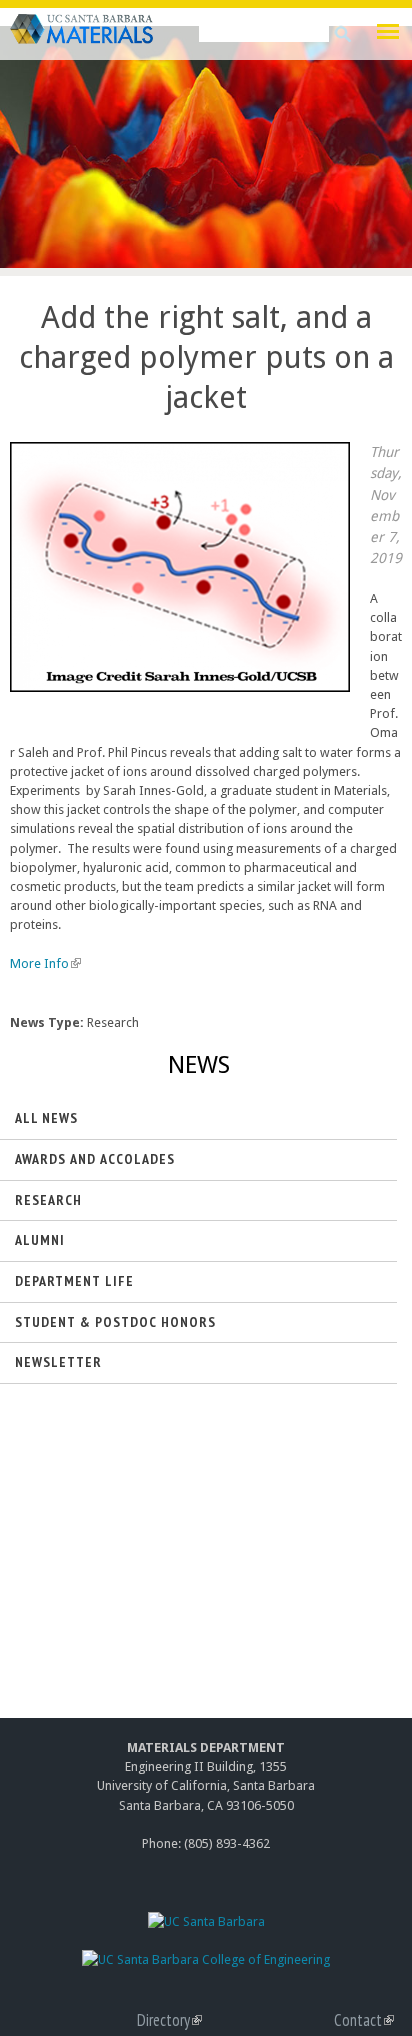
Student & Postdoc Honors (115, 1322)
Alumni (40, 1240)
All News (46, 1118)
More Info (43, 963)
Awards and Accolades (95, 1159)
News (199, 1065)
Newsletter (58, 1362)
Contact (364, 2020)
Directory (169, 2020)
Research (48, 1200)
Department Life (74, 1281)
